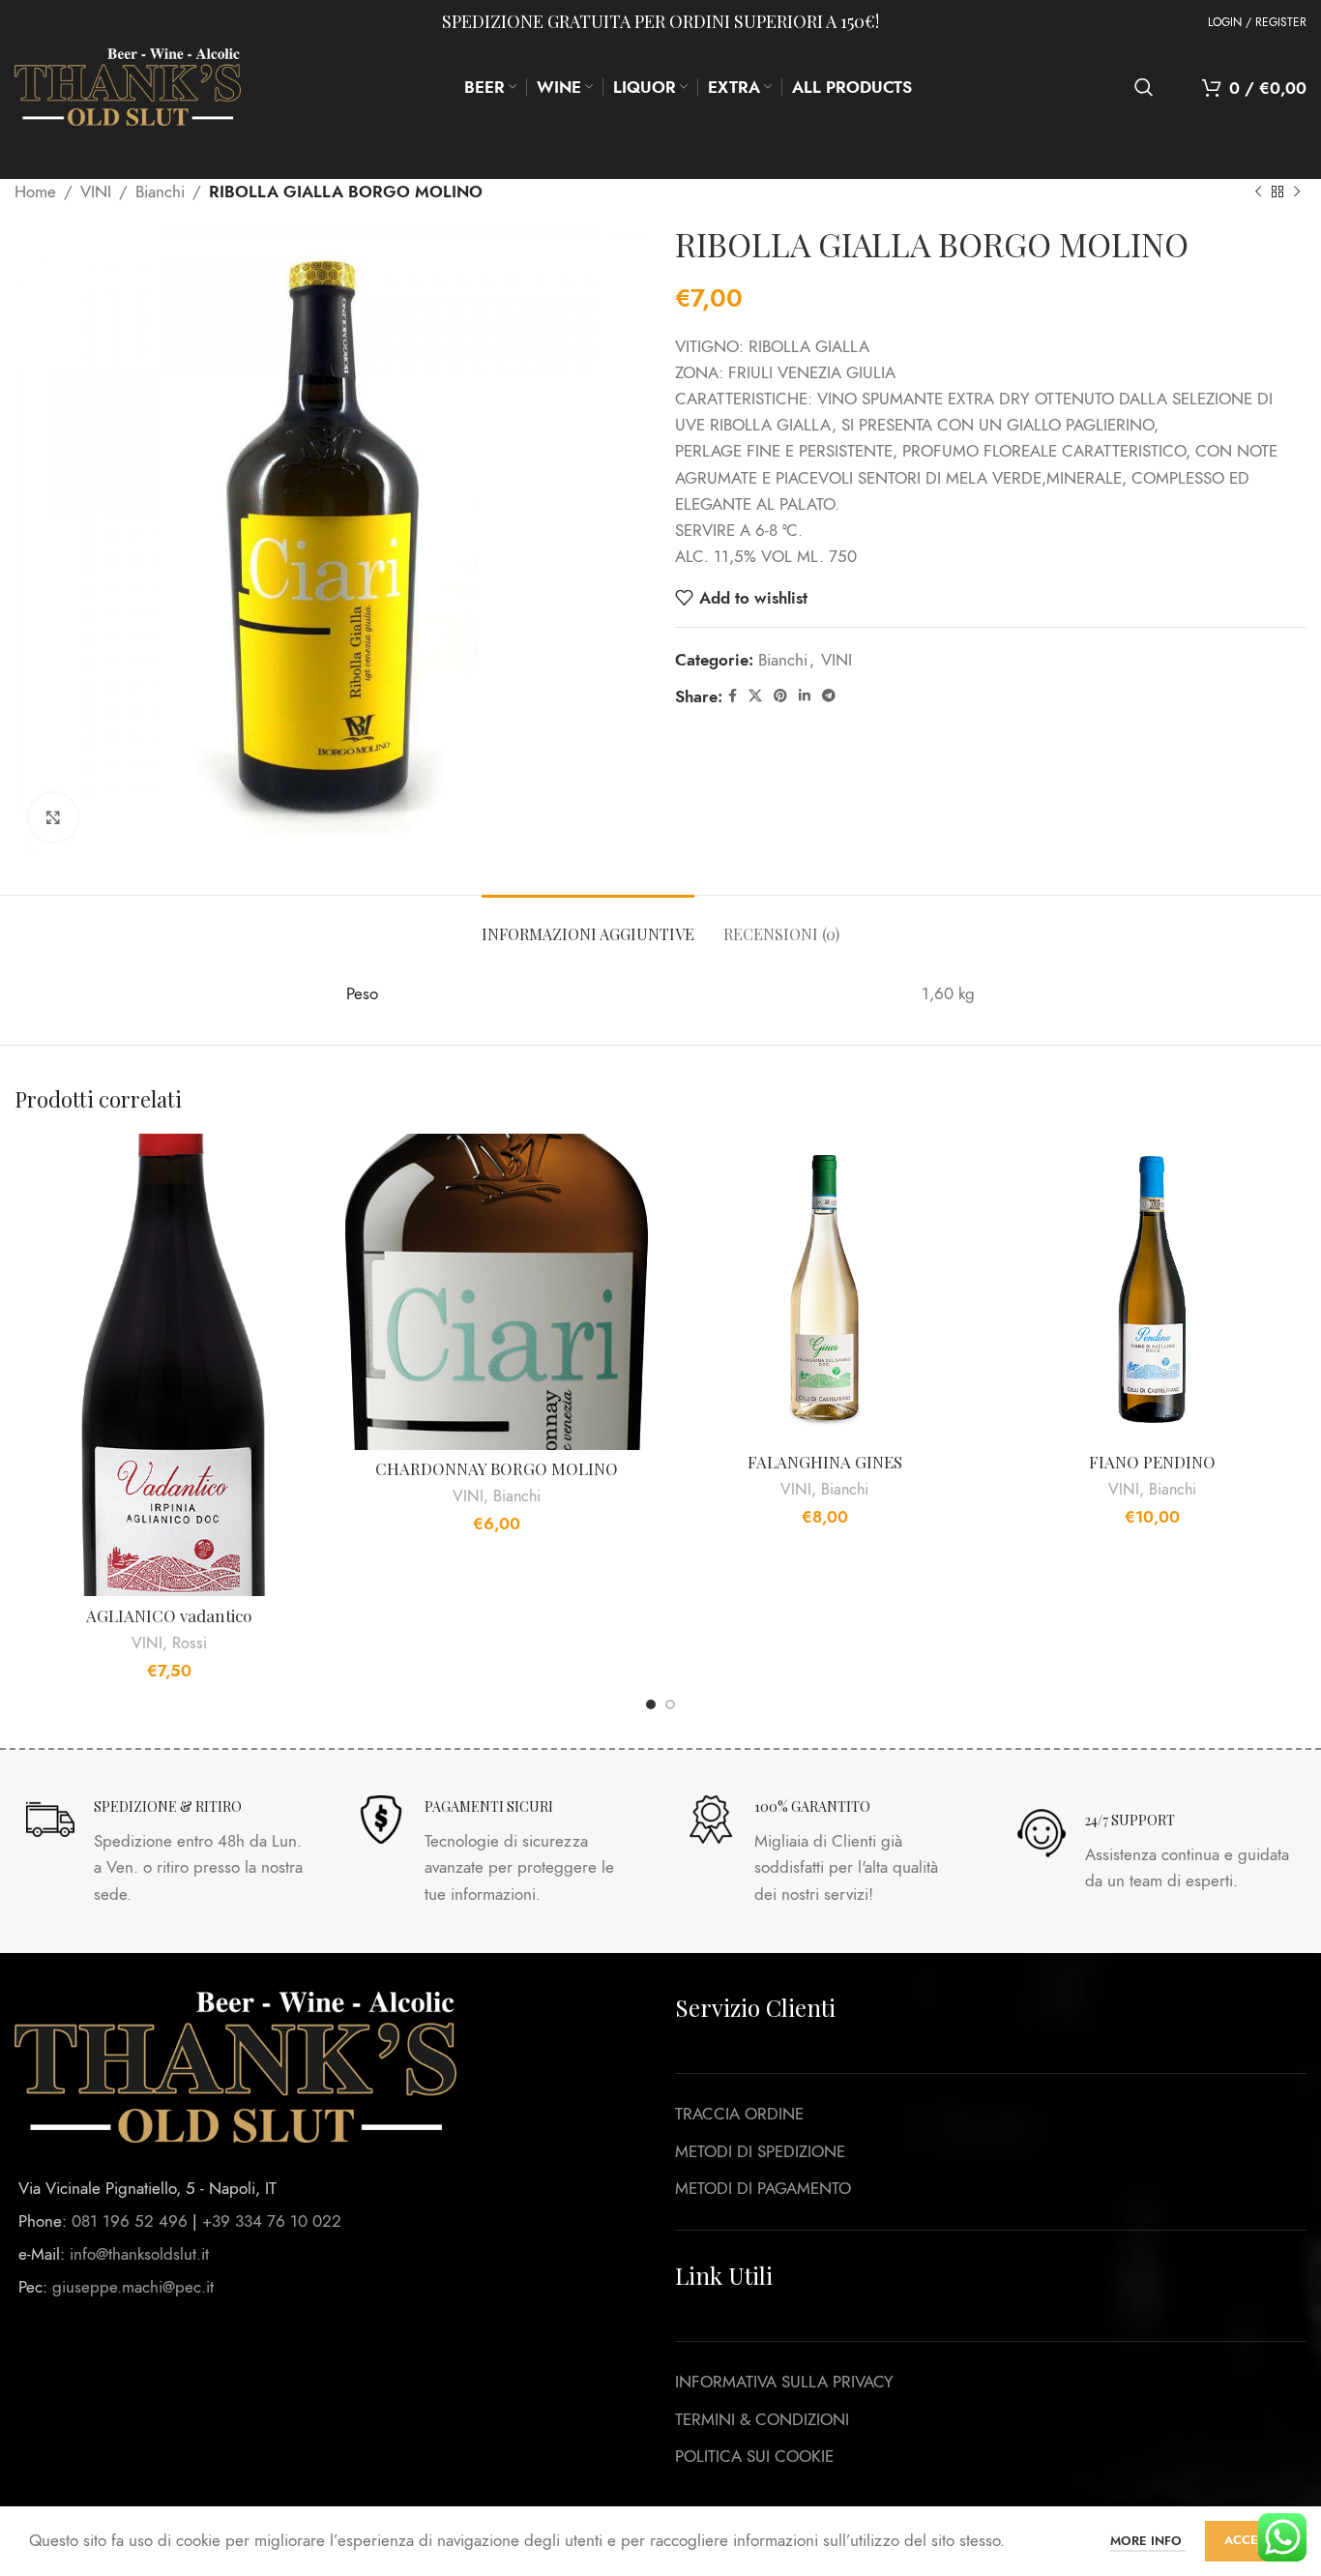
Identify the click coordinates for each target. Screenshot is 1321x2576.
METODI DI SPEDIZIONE (760, 2151)
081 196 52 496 (130, 2221)
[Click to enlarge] (53, 817)
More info (1148, 2541)
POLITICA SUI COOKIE (754, 2456)
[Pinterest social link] (780, 696)
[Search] (1144, 87)
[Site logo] (128, 85)
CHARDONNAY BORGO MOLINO (497, 1468)
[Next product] (1297, 192)
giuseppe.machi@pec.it (133, 2287)
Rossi (190, 1643)
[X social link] (755, 696)
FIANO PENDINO (1152, 1462)
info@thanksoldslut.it (139, 2254)
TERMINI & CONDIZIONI (762, 2419)
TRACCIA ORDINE (739, 2114)
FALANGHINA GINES (825, 1462)
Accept (1248, 2540)
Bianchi (160, 192)
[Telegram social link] (829, 696)
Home (35, 192)
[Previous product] (1258, 192)
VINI (96, 192)
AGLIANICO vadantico (169, 1615)
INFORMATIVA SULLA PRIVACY (784, 2382)
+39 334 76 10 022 (272, 2221)
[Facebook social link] (733, 696)
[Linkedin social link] (805, 696)
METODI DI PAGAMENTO (763, 2188)
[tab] (588, 924)
